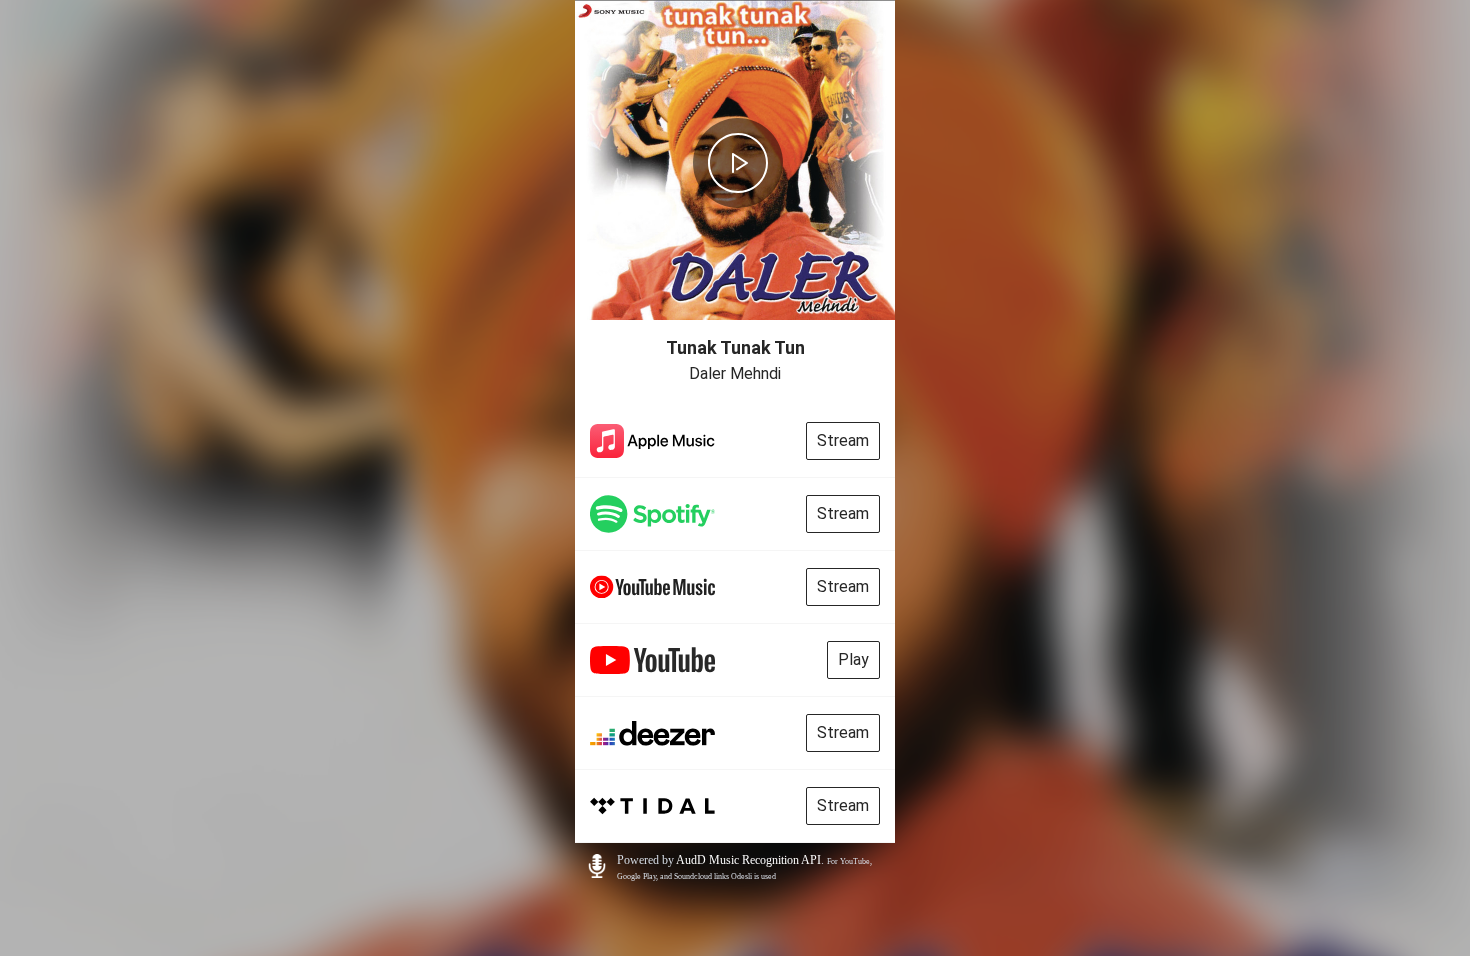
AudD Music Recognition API (748, 860)
